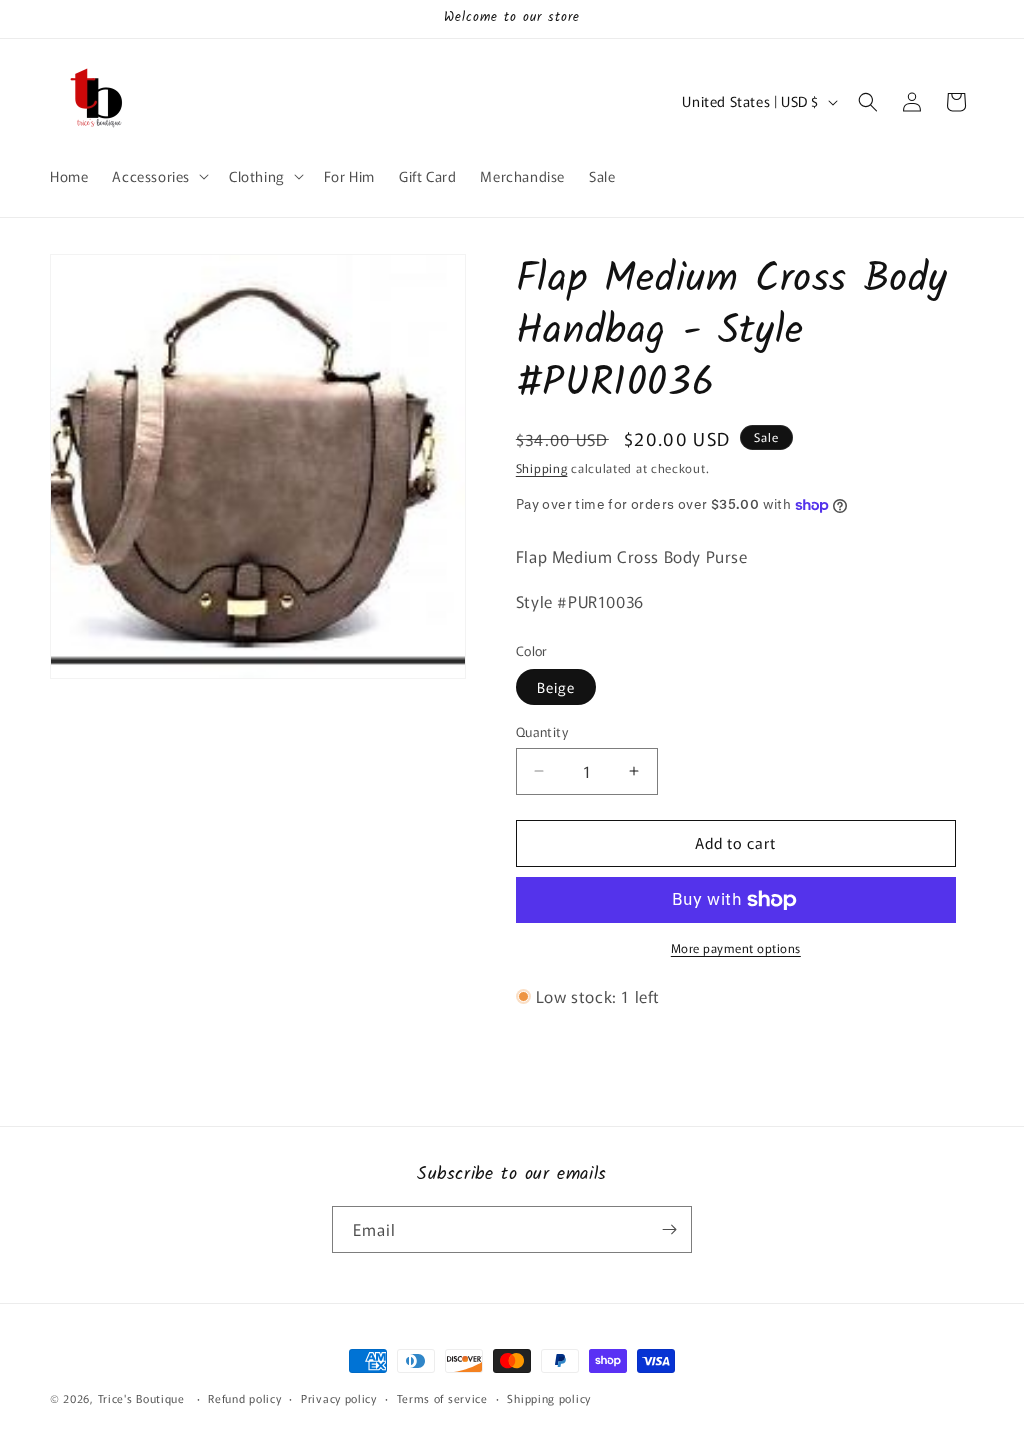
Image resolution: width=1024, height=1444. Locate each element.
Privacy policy (339, 1398)
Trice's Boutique (141, 1398)
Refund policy (244, 1398)
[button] (158, 176)
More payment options (736, 947)
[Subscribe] (669, 1229)
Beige (556, 687)
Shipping (542, 467)
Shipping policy (549, 1398)
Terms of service (442, 1398)
